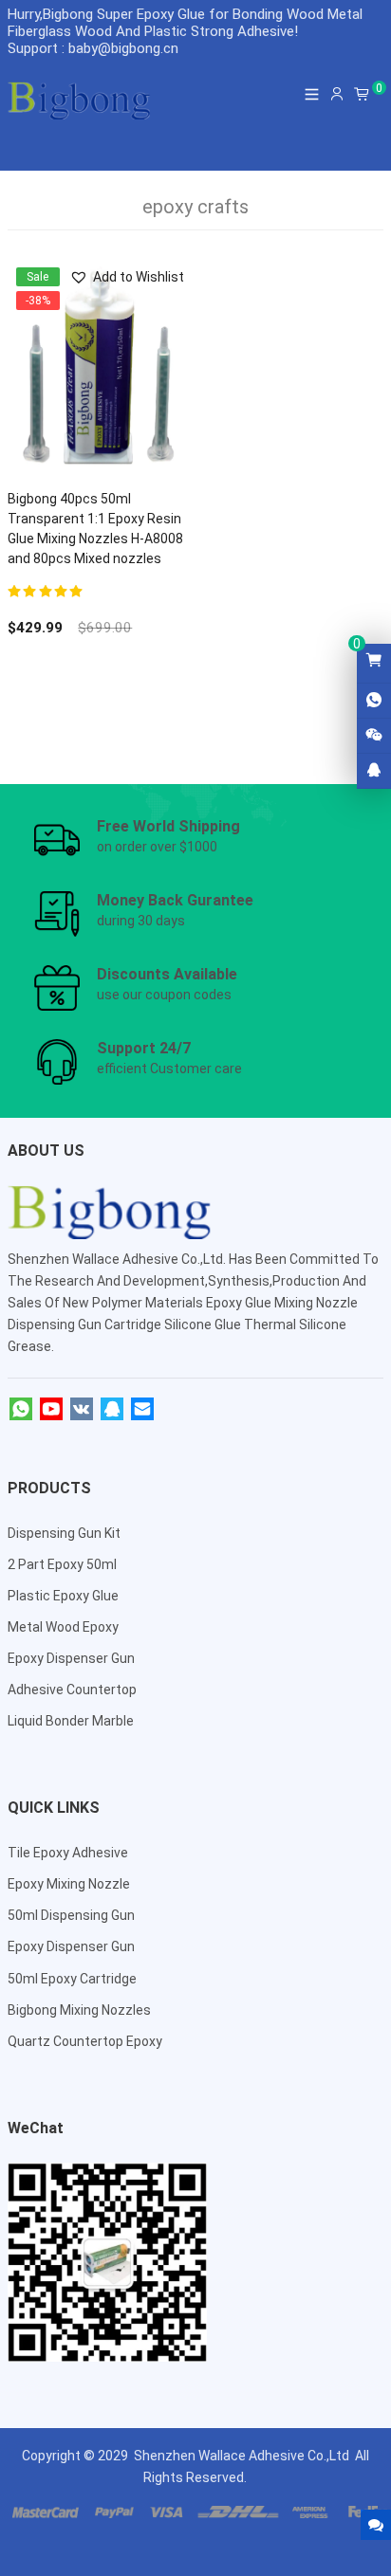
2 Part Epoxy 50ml (62, 1564)
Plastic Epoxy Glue (63, 1596)
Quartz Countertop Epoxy (85, 2041)
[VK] (82, 1410)
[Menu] (312, 94)
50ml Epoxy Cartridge (72, 1979)
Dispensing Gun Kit (64, 1533)
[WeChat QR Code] (374, 736)
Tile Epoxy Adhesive (68, 1853)
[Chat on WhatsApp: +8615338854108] (374, 701)
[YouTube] (51, 1410)
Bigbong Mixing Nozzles (79, 2010)
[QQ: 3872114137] (374, 771)
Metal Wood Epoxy (63, 1627)
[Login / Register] (337, 94)
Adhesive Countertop (72, 1690)
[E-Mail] (142, 1410)
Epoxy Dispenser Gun (71, 1658)
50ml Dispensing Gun (71, 1915)
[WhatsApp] (21, 1410)
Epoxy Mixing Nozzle (69, 1884)
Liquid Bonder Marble (71, 1721)
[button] (127, 277)
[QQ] (112, 1410)
